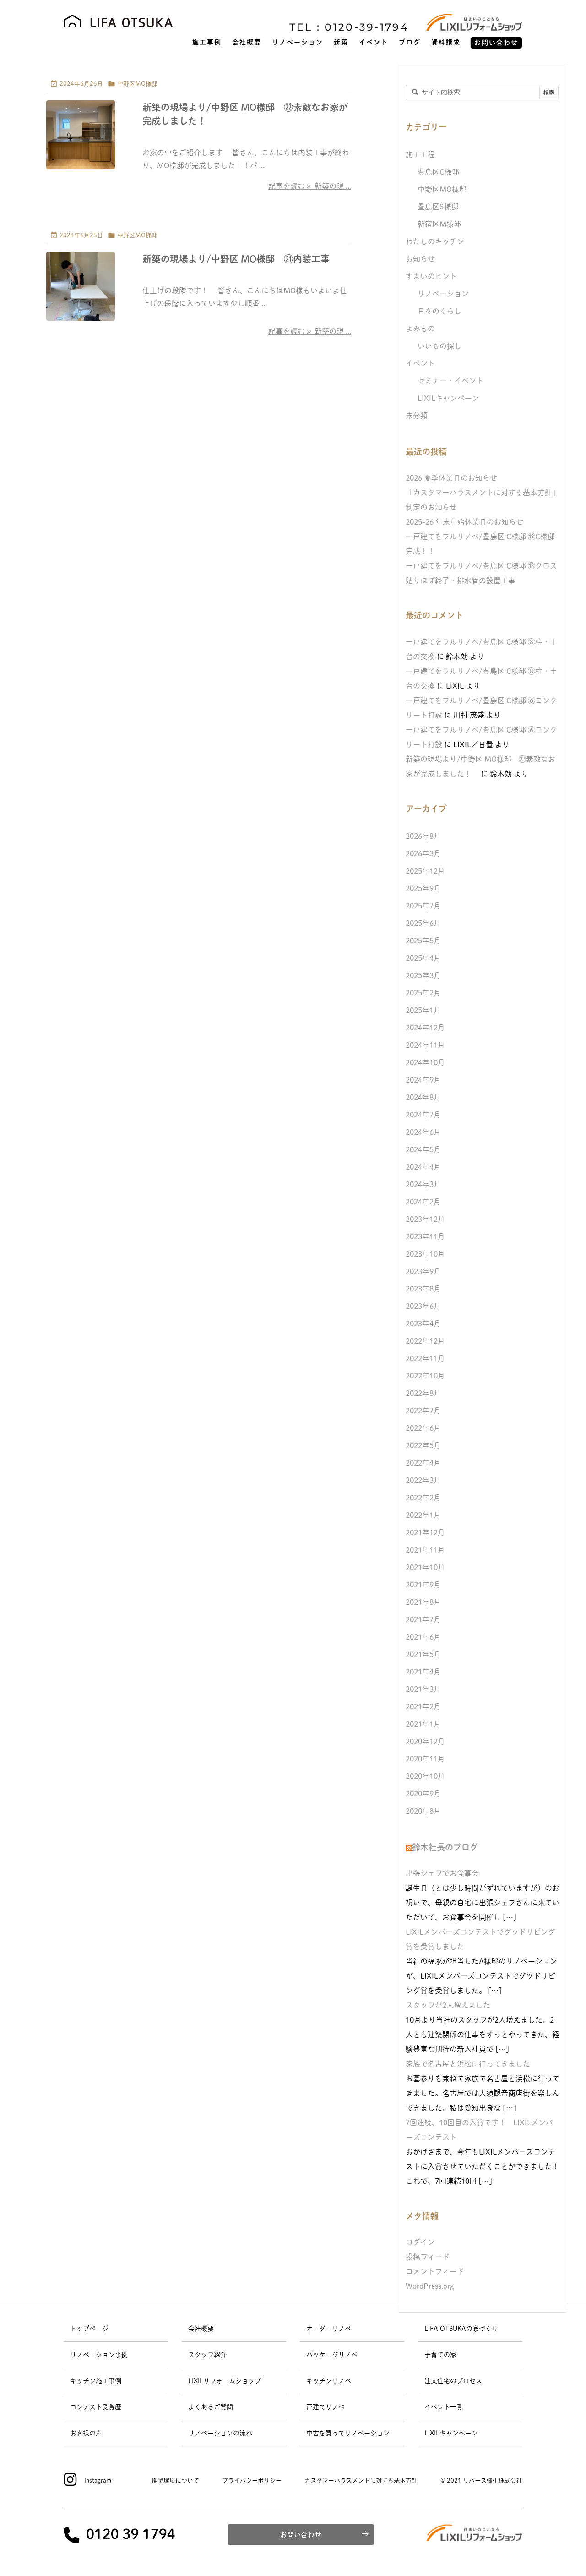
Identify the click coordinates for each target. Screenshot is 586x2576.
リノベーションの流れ (220, 2433)
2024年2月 (423, 1202)
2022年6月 (423, 1428)
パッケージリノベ (332, 2355)
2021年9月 (423, 1585)
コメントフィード (435, 2271)
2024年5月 (423, 1149)
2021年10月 (425, 1567)
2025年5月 (423, 941)
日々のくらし (439, 311)
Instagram (98, 2480)
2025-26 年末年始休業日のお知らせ (464, 522)
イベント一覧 (444, 2407)
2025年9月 (423, 888)
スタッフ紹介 (207, 2355)
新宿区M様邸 (439, 224)
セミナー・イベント (450, 381)
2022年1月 (423, 1515)
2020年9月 (423, 1794)
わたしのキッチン (435, 241)
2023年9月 (423, 1271)
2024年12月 (425, 1028)
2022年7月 (423, 1411)
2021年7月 (423, 1619)
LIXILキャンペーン (448, 398)
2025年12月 (425, 871)
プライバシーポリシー (252, 2480)
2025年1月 (423, 1010)
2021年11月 (425, 1550)
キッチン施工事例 (96, 2381)
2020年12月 (425, 1741)
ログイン (420, 2242)
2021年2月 (423, 1706)
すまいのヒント (431, 276)
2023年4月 (423, 1324)
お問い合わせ (301, 2535)
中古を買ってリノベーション (348, 2433)
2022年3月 (423, 1480)
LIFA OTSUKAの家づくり (461, 2329)
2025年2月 (423, 993)
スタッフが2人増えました (448, 2005)
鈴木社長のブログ (445, 1847)
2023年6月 (423, 1306)
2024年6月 (423, 1132)
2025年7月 (423, 906)
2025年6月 (423, 923)
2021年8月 (423, 1602)
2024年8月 (423, 1097)
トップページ (89, 2329)
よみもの (420, 328)
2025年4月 (423, 958)
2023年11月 (425, 1236)
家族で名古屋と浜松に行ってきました (468, 2064)
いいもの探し (439, 346)
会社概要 (201, 2329)
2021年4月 (423, 1672)
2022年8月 (423, 1393)
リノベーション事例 (99, 2355)
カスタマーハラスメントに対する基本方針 (361, 2480)
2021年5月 (423, 1654)
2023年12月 (425, 1219)
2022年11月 (425, 1358)
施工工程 (420, 154)
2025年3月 (423, 975)
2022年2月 (423, 1498)
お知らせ (420, 259)
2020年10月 (425, 1776)
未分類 (417, 416)
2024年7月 (423, 1115)
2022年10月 (425, 1376)
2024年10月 (425, 1062)
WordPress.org (430, 2286)
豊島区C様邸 (438, 172)
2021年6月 (423, 1637)
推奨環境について (175, 2480)
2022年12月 (425, 1341)
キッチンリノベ (329, 2381)
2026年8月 (423, 836)
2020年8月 (423, 1811)
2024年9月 (423, 1080)
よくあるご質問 (211, 2407)
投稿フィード (428, 2257)
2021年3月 (423, 1689)
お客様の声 (86, 2433)
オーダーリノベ (329, 2329)
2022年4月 (423, 1463)
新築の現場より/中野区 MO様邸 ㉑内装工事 (236, 259)
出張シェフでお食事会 (442, 1873)
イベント (420, 363)
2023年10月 (425, 1254)
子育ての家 (440, 2355)
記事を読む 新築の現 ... (310, 186)
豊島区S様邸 (438, 207)
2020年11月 (425, 1759)
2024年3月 (423, 1184)
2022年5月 (423, 1445)
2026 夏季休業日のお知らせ (451, 478)
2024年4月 (423, 1167)
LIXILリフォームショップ (225, 2381)
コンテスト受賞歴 (96, 2407)
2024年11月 (425, 1045)
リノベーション (443, 294)
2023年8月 (423, 1289)
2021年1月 (423, 1724)
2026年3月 (423, 853)
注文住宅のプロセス (453, 2381)
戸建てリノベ (326, 2407)
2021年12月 (425, 1532)
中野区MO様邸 (137, 84)
